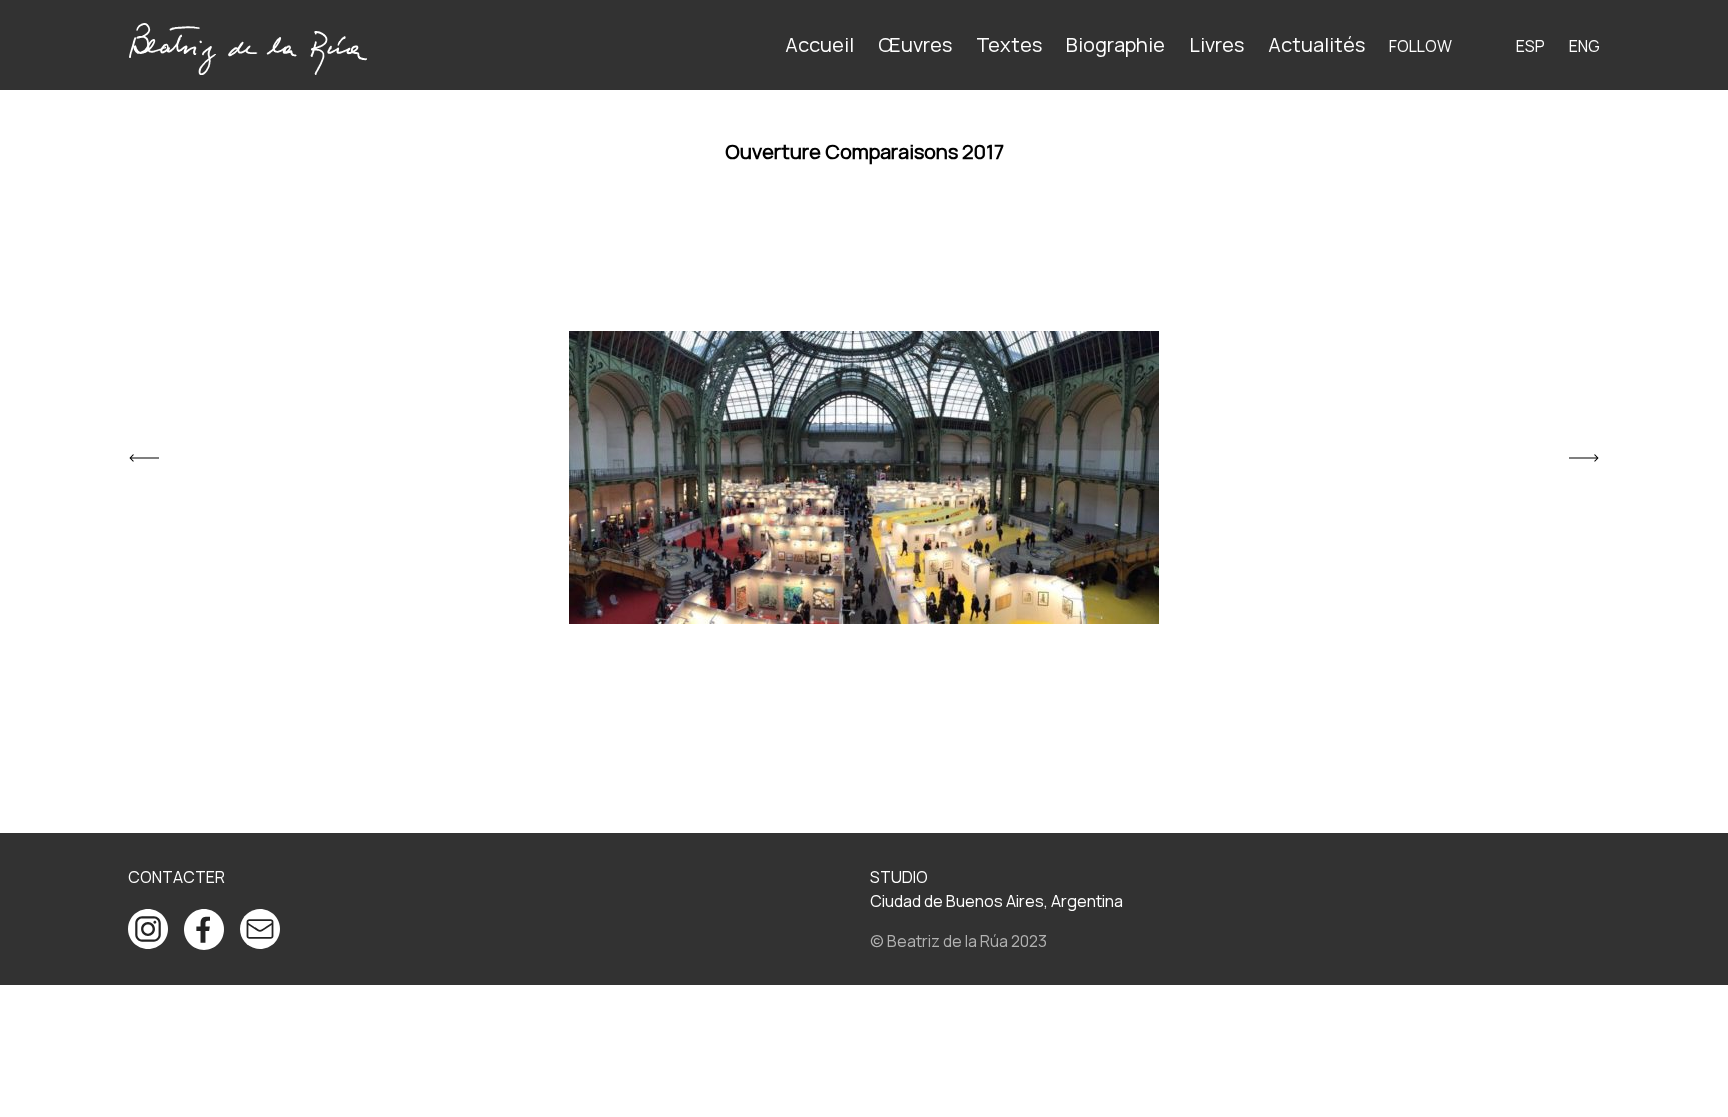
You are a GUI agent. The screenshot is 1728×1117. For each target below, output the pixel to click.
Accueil (819, 44)
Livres (1216, 44)
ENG (1584, 46)
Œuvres (915, 44)
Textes (1009, 44)
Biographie (1115, 44)
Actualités (1316, 44)
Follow (1420, 46)
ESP (1530, 46)
